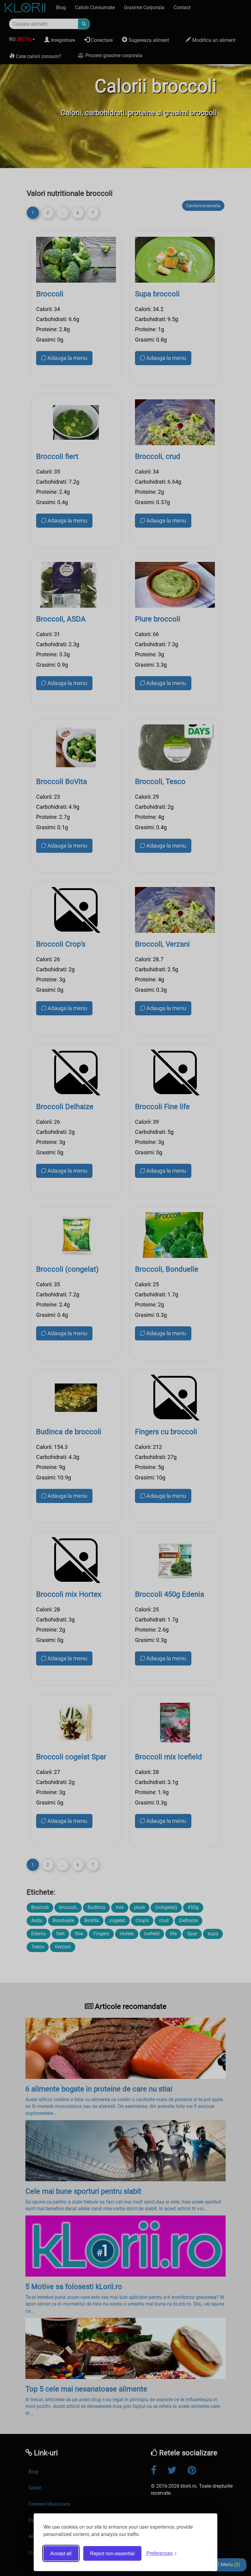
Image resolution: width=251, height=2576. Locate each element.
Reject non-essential (112, 2553)
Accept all (61, 2553)
